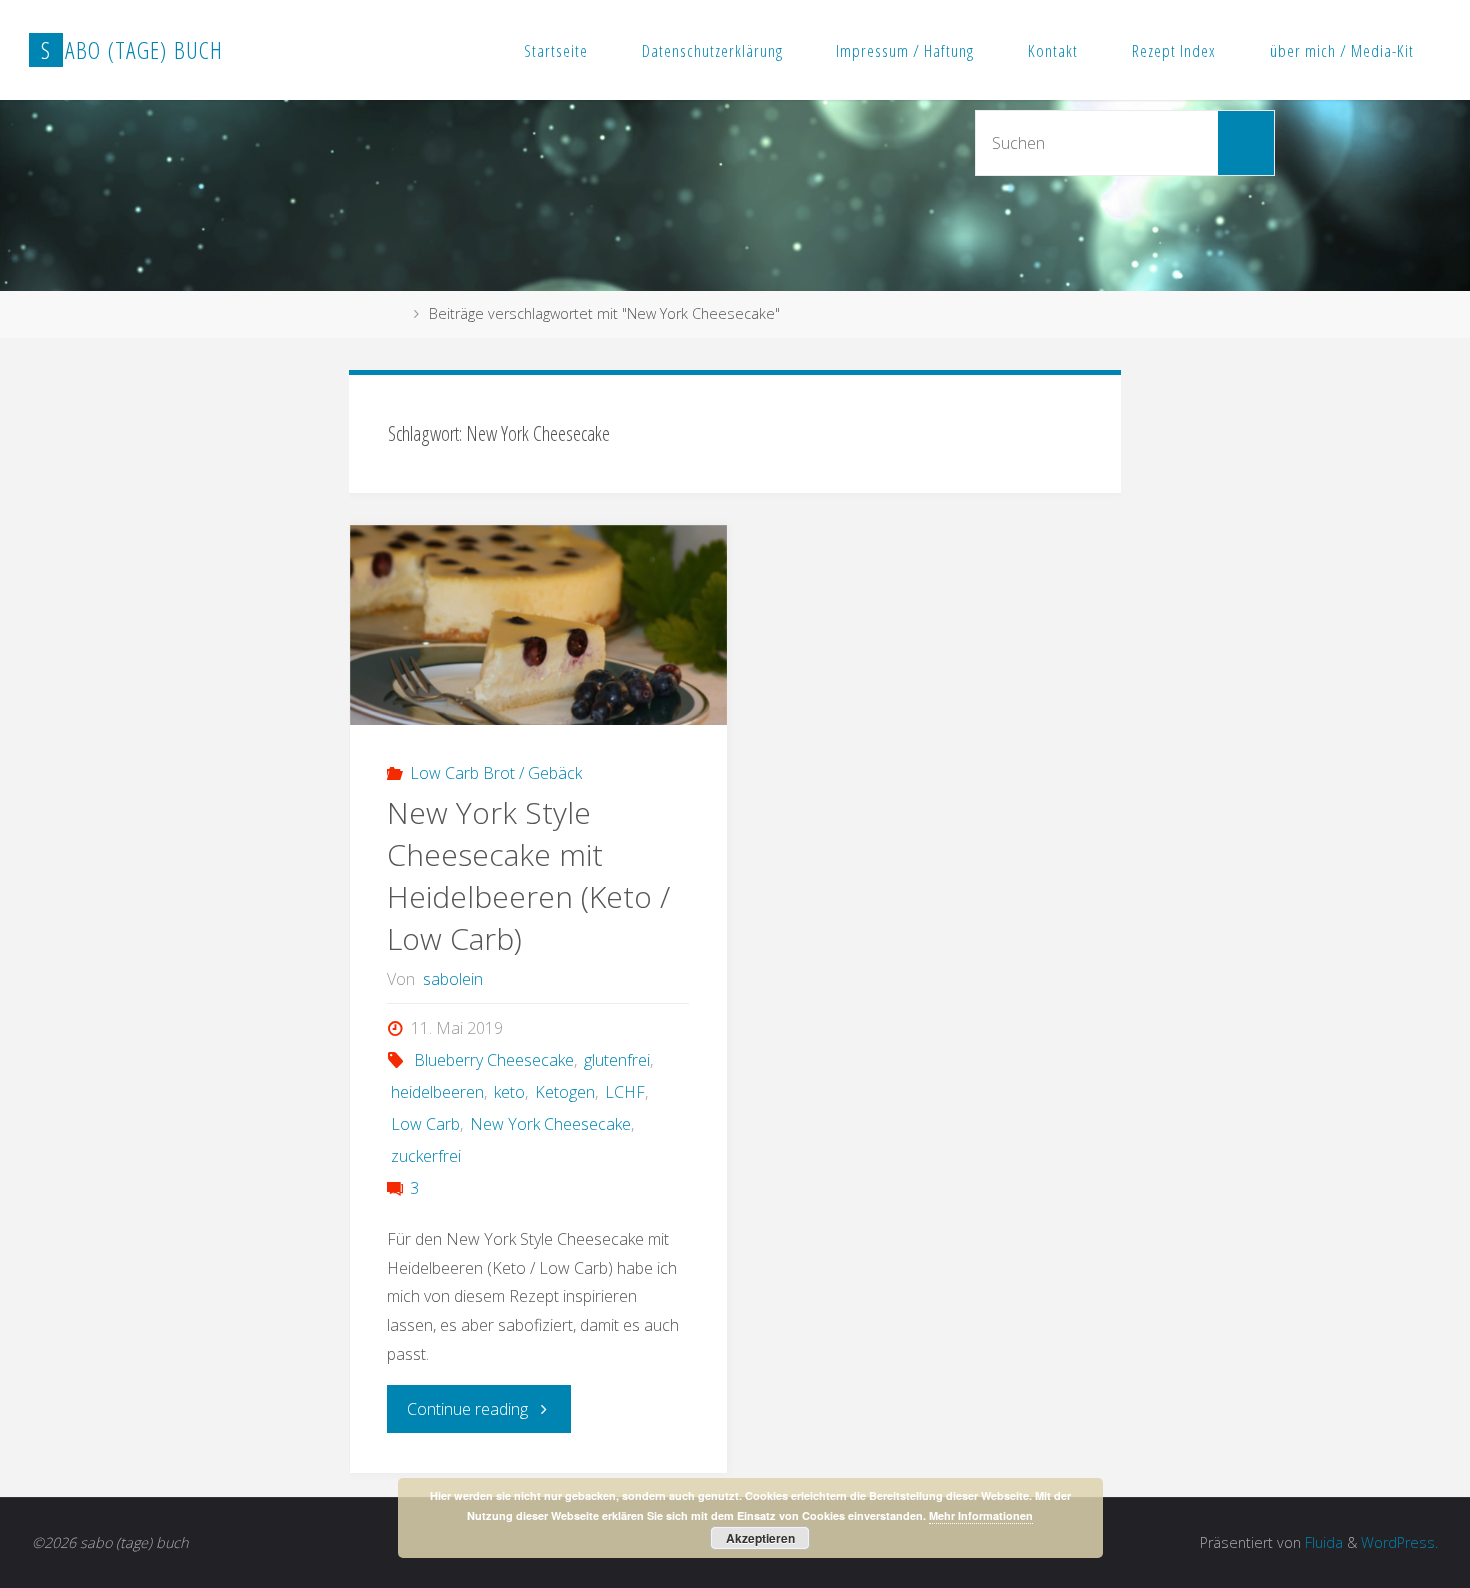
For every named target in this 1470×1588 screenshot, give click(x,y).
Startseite (556, 50)
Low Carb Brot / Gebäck (496, 773)
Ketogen (565, 1092)
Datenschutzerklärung (712, 50)
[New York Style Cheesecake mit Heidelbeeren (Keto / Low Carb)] (539, 651)
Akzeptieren (760, 1538)
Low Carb (425, 1124)
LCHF (625, 1092)
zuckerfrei (425, 1156)
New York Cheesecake (550, 1124)
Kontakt (1053, 50)
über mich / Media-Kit (1342, 50)
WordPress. (1399, 1542)
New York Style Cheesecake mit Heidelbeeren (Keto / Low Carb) (528, 875)
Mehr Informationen (981, 1515)
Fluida (1322, 1542)
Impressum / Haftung (905, 50)
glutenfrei (617, 1060)
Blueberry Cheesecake (494, 1060)
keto (509, 1092)
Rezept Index (1174, 50)
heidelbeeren (437, 1092)
